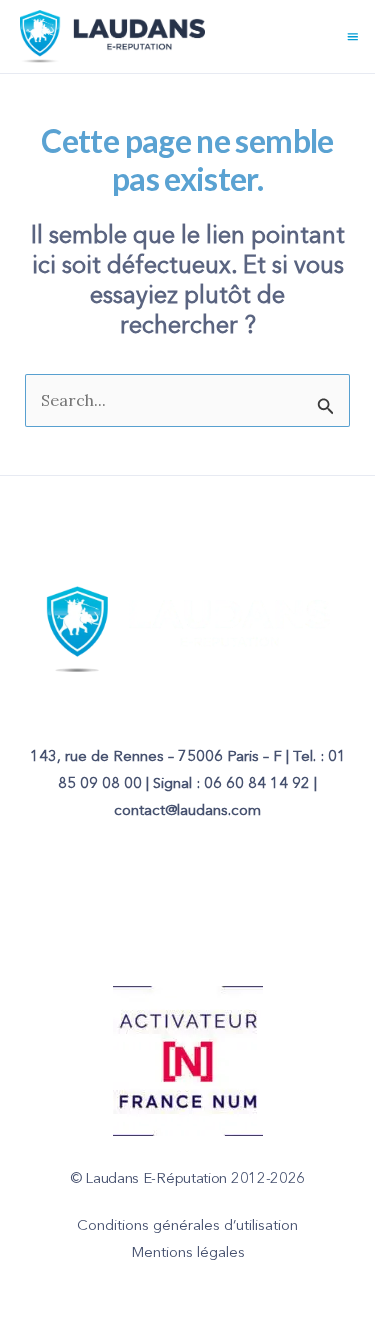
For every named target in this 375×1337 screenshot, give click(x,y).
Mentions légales (188, 1253)
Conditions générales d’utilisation (187, 1226)
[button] (352, 36)
